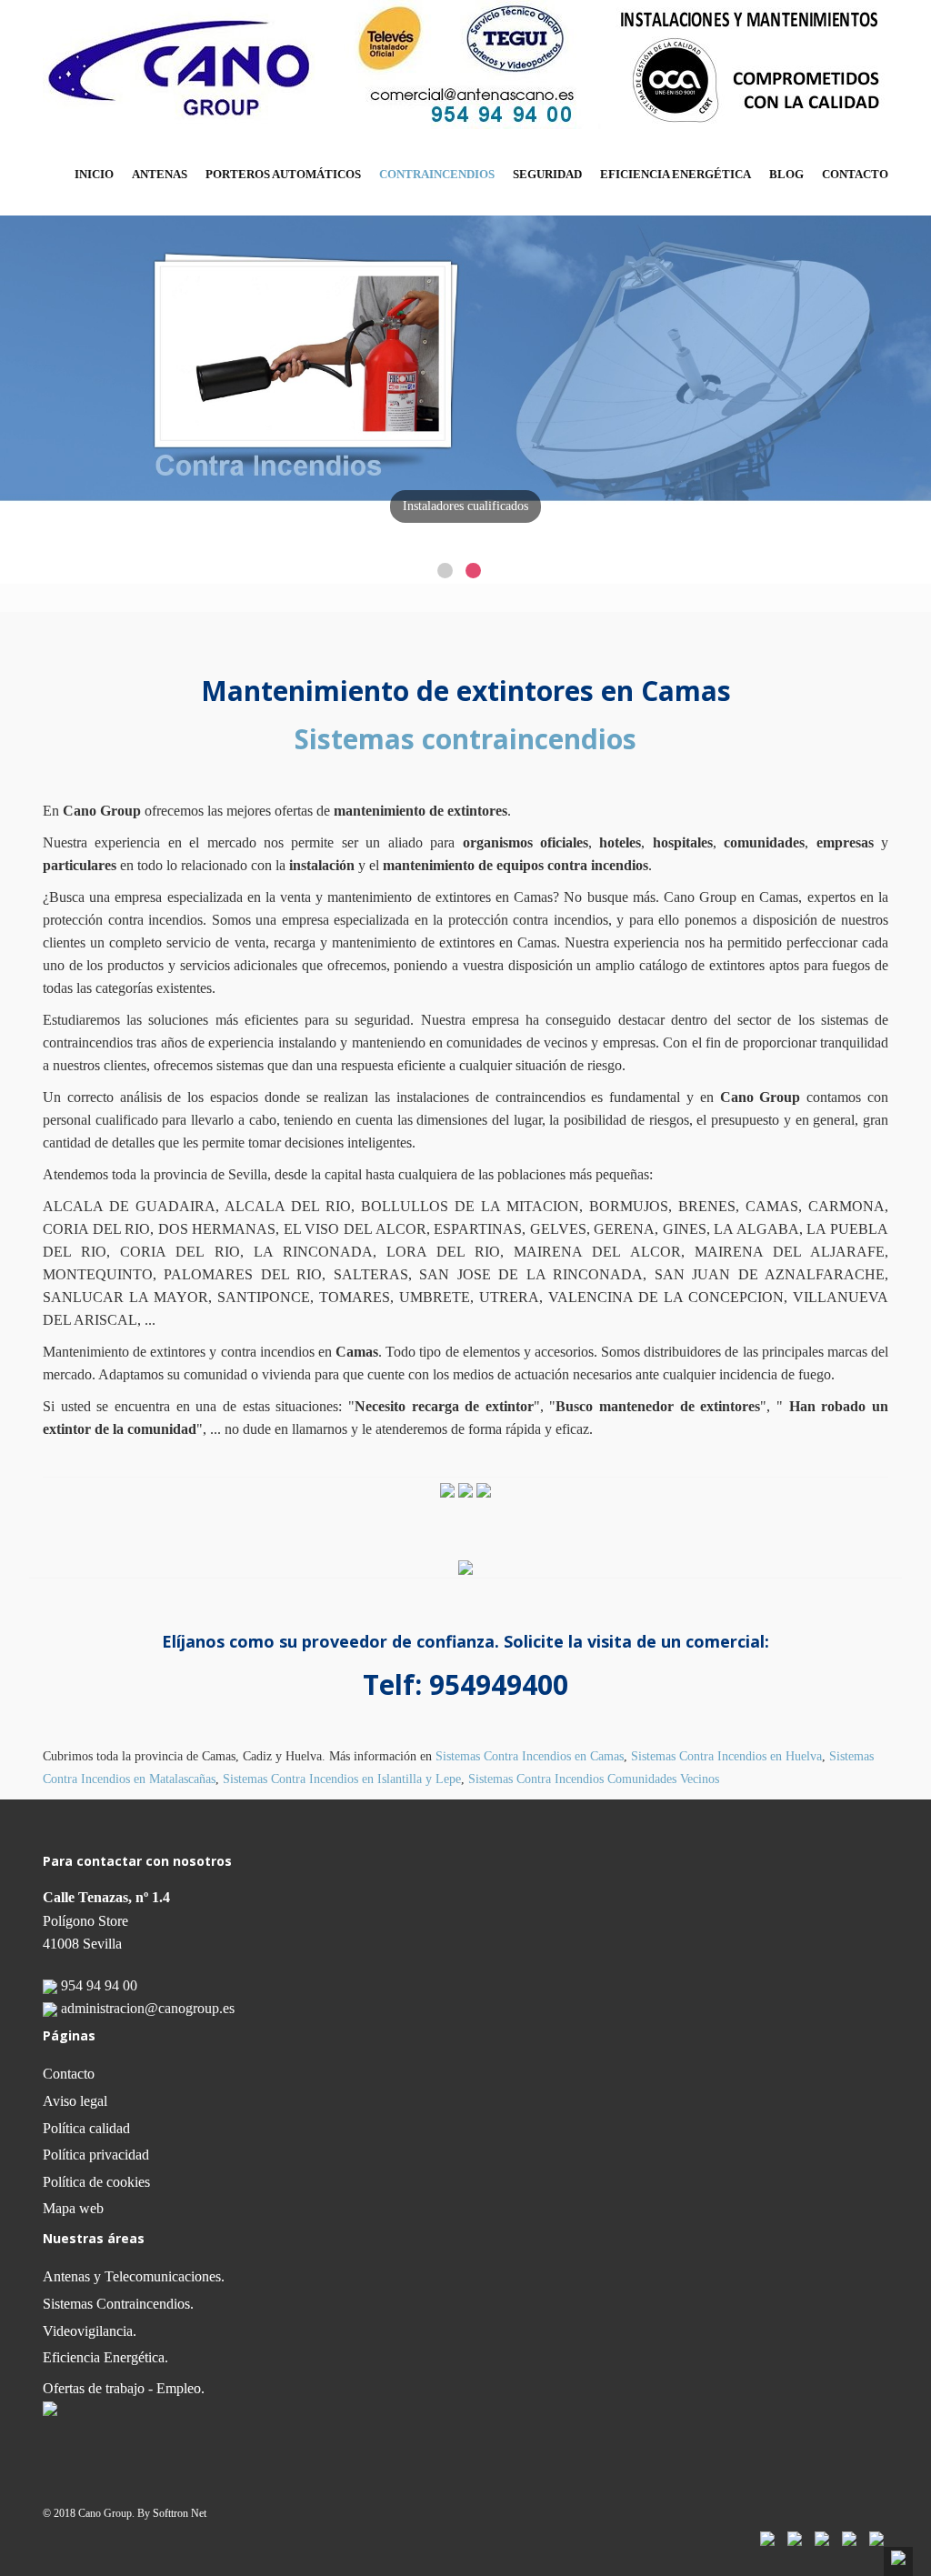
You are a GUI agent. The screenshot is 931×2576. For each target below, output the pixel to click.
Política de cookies (96, 2182)
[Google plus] (876, 2536)
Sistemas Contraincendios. (118, 2304)
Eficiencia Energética (676, 174)
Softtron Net (180, 2513)
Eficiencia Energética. (105, 2357)
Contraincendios (437, 174)
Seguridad (547, 174)
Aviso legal (75, 2101)
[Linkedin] (822, 2536)
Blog (786, 174)
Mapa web (73, 2208)
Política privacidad (96, 2155)
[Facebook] (767, 2536)
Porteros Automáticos (283, 174)
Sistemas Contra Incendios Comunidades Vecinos (594, 1779)
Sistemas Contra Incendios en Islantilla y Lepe (342, 1779)
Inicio (94, 174)
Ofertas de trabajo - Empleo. (124, 2388)
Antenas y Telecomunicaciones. (134, 2276)
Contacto (855, 174)
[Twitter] (795, 2536)
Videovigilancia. (90, 2331)
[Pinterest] (849, 2536)
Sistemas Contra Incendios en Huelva (726, 1756)
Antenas (160, 174)
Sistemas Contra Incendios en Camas (530, 1756)
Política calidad (86, 2128)
